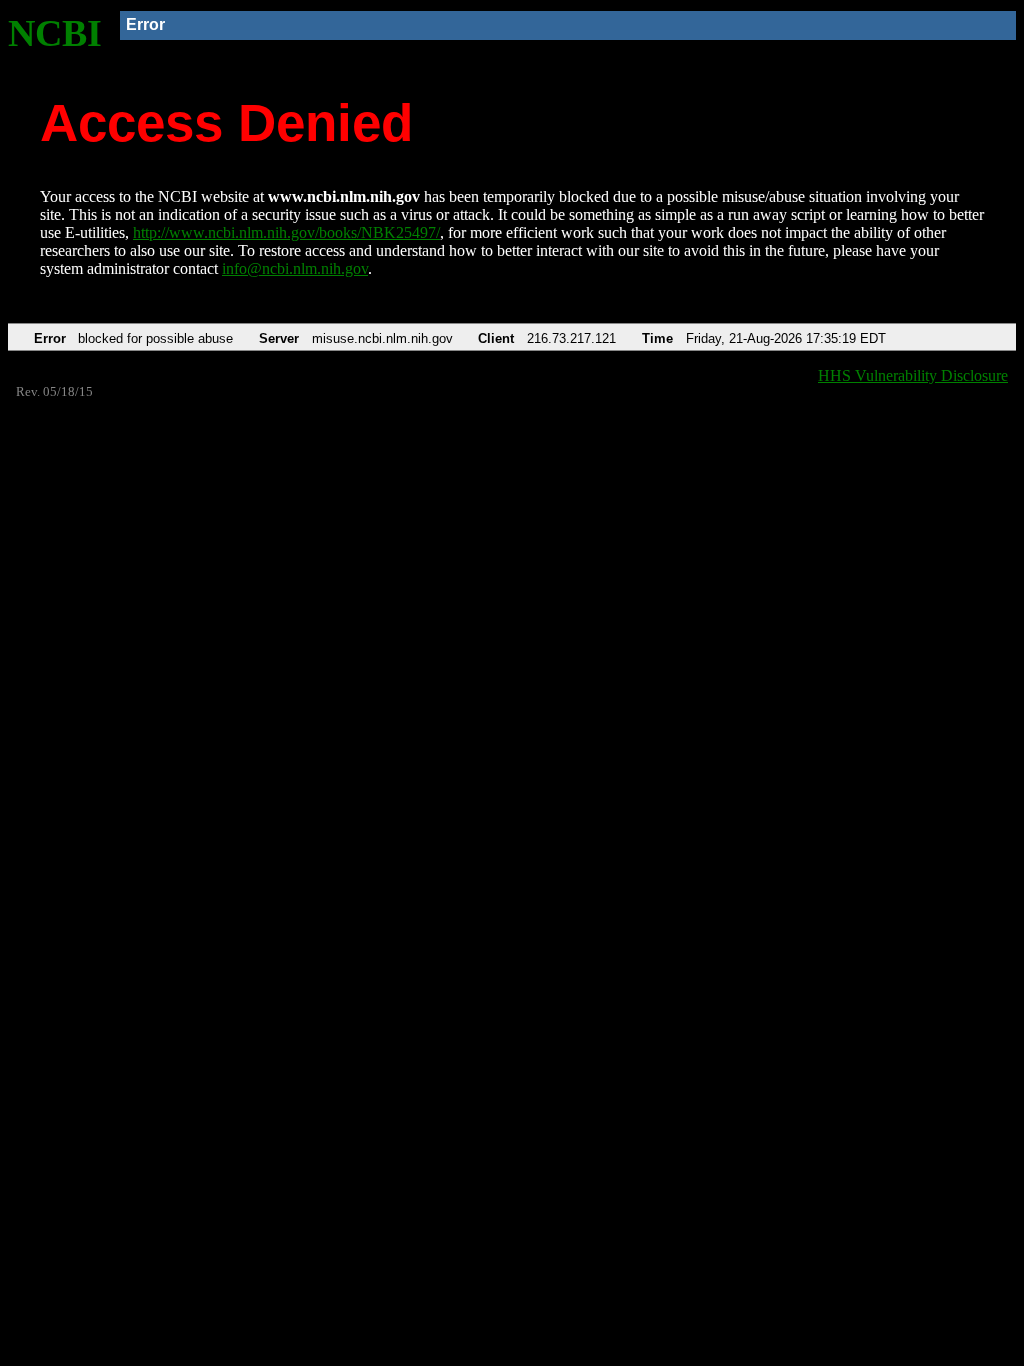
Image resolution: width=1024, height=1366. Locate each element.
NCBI (55, 33)
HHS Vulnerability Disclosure (913, 375)
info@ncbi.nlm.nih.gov (295, 268)
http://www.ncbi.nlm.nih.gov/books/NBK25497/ (286, 232)
